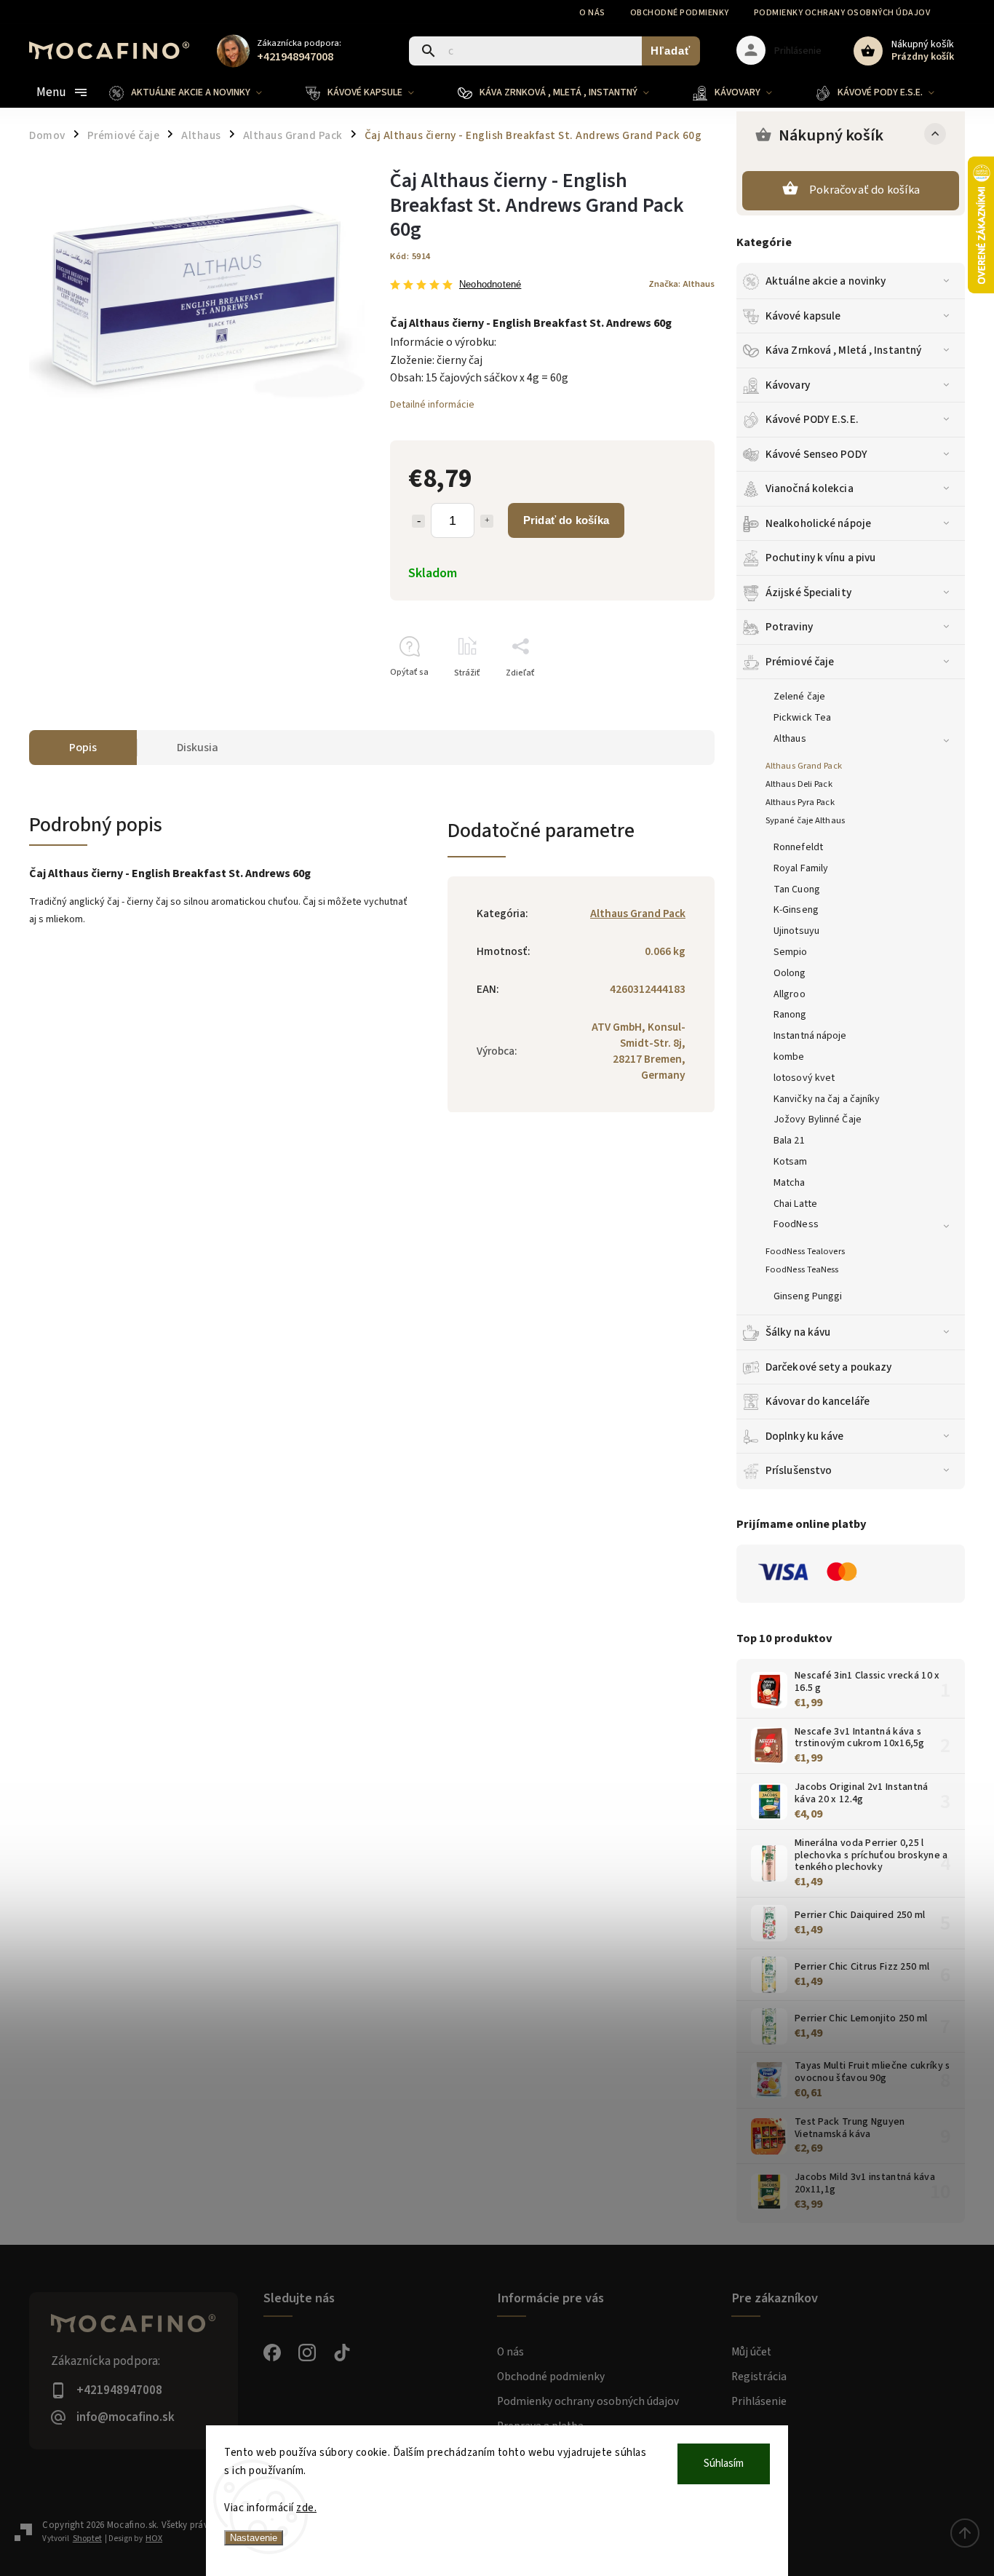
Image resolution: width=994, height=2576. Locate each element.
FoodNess (796, 1224)
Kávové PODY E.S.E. (812, 419)
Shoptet (87, 2539)
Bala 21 (789, 1141)
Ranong (790, 1015)
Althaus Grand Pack (804, 766)
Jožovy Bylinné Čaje (818, 1119)
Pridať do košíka (566, 520)
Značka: (681, 284)
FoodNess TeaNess (802, 1269)
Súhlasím (724, 2464)
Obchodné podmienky (680, 13)
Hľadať (671, 51)
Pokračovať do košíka (864, 190)
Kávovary (788, 385)
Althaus (790, 739)
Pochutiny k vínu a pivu (820, 558)
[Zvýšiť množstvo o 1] (487, 521)
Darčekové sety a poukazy (828, 1367)
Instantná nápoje (810, 1036)
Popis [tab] (83, 748)
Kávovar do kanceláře (818, 1401)
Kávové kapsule (803, 316)
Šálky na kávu (798, 1332)
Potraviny (789, 627)
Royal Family (801, 868)
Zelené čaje (799, 697)
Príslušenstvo (799, 1470)
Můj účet (751, 2352)
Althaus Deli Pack (799, 784)
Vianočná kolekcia (810, 488)
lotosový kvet (804, 1078)
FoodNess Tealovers (805, 1251)
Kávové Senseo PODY (816, 454)
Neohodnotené (490, 285)
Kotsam (791, 1162)
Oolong (790, 973)
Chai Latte (795, 1204)
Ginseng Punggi (808, 1296)
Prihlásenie (759, 2401)
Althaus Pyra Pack (800, 802)
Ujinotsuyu (796, 931)
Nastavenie (254, 2538)
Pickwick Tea (802, 718)
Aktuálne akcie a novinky (826, 281)
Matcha (790, 1183)
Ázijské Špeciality (808, 593)
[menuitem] (196, 92)
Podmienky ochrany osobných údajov (842, 13)
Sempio (791, 952)
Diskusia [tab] (198, 748)
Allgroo (790, 994)
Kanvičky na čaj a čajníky (827, 1099)
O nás (592, 13)
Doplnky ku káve (805, 1436)
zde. (306, 2508)
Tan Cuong (797, 889)
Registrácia (759, 2377)
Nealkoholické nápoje (818, 523)
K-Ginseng (796, 910)
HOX (154, 2539)
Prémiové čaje (800, 662)
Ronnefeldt (798, 847)
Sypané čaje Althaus (805, 820)
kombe (789, 1057)
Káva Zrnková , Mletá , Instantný (843, 350)
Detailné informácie (432, 405)
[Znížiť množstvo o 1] (418, 521)
